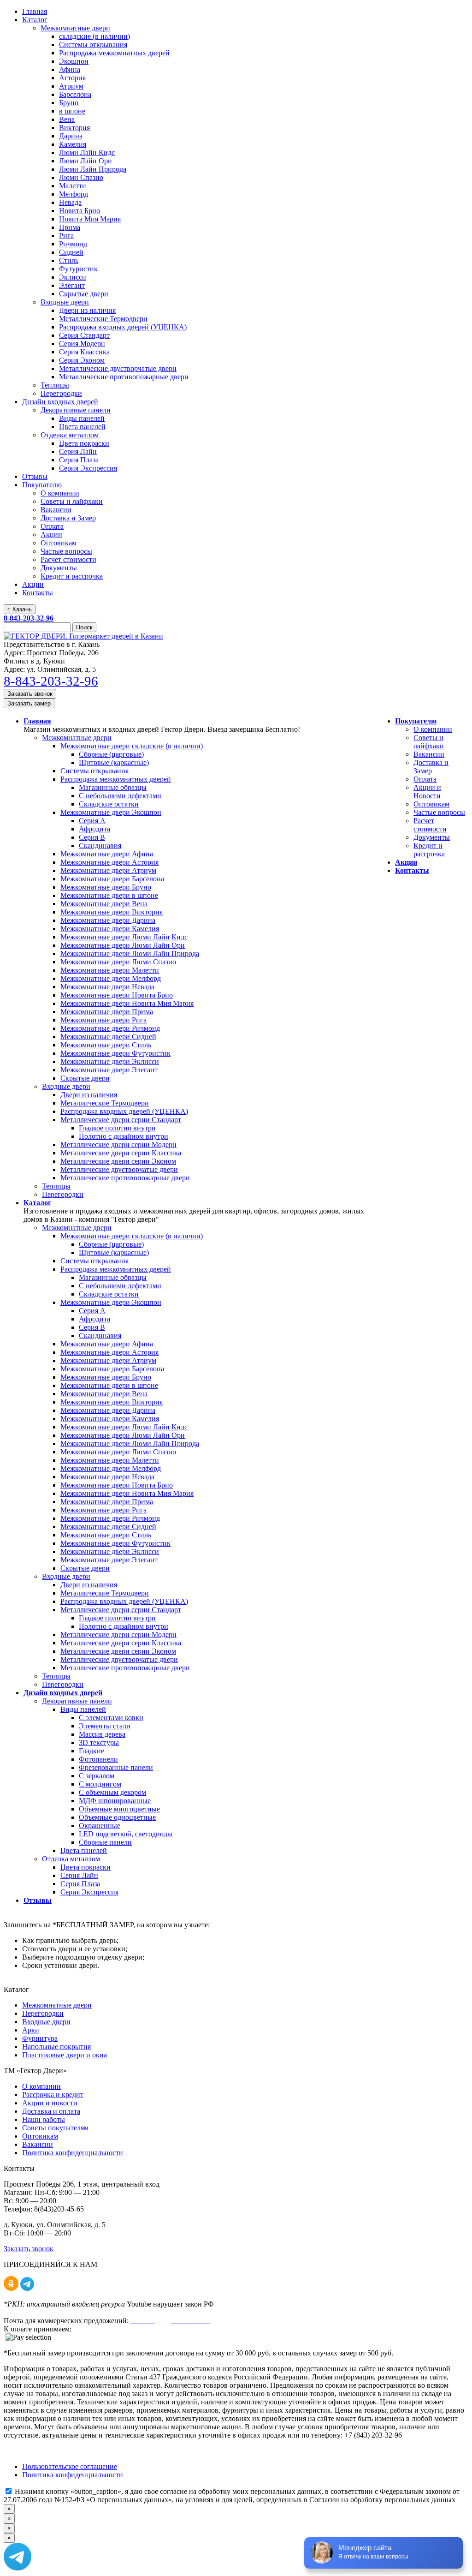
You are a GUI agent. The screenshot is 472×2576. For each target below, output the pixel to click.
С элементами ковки (111, 1718)
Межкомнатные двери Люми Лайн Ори (123, 945)
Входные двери (66, 1086)
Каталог (37, 1203)
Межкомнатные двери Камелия (110, 929)
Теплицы (56, 1186)
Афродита (94, 829)
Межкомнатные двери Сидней (108, 1037)
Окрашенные (100, 1826)
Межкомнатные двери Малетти (110, 970)
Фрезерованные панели (116, 1767)
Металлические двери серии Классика (121, 1153)
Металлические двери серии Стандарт (121, 1120)
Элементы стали (105, 1726)
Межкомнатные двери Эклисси (110, 1061)
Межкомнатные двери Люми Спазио (118, 962)
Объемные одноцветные (117, 1817)
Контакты (412, 870)
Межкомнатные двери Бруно (106, 887)
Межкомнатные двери (77, 738)
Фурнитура (40, 2038)
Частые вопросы (439, 812)
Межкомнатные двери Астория (109, 862)
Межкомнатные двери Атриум (108, 870)
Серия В (92, 837)
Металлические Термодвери (105, 1103)
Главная (37, 721)
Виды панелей (83, 1709)
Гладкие (91, 1751)
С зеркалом (97, 1776)
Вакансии (429, 754)
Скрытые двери (85, 1078)
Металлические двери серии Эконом (118, 1161)
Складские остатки (109, 804)
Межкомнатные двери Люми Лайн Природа (130, 953)
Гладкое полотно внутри (117, 1128)
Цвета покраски (86, 1867)
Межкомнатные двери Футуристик (115, 1053)
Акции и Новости (427, 792)
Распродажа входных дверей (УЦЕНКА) (124, 1111)
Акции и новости (50, 2103)
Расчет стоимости (430, 825)
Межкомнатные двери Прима (107, 1012)
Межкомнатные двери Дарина (108, 920)
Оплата (425, 779)
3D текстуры (99, 1742)
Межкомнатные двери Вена (104, 904)
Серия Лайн (79, 1875)
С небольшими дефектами (120, 796)
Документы (432, 837)
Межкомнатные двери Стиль (106, 1045)
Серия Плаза (80, 1884)
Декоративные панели (77, 1701)
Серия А (92, 821)
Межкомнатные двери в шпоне (109, 895)
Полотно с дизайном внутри (124, 1136)
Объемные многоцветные (119, 1809)
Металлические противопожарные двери (125, 1178)
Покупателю (416, 721)
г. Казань (20, 609)
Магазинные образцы (113, 787)
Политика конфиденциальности (73, 2153)
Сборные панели (105, 1842)
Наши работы (44, 2119)
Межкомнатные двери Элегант (109, 1070)
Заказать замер (29, 703)
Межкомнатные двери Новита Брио (117, 995)
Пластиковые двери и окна (65, 2055)
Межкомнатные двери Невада (107, 987)
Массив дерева (102, 1734)
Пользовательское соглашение (70, 2466)
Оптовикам (431, 804)
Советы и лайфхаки (429, 742)
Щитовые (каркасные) (114, 762)
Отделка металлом (71, 1859)
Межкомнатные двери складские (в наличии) (132, 746)
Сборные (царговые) (111, 754)
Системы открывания (94, 771)
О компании (433, 729)
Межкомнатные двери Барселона (112, 879)
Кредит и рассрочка (429, 850)
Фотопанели (98, 1759)
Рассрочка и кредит (53, 2095)
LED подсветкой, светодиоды (126, 1834)
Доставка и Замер (431, 767)
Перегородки (63, 1194)
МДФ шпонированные (115, 1801)
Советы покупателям (55, 2128)
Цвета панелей (84, 1850)
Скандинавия (100, 846)
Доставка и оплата (51, 2111)
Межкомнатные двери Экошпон (111, 812)
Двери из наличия (89, 1095)
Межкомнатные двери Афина (107, 854)
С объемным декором (112, 1792)
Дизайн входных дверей (63, 1693)
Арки (31, 2030)
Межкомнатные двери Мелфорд (111, 978)
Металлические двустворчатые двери (119, 1169)
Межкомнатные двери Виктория (112, 912)
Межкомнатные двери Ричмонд (110, 1028)
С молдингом (100, 1784)
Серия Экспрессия (89, 1892)
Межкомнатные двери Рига (103, 1020)
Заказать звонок (30, 694)
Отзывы (38, 1900)
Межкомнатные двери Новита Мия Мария (127, 1003)
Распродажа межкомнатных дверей (116, 779)
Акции (406, 862)
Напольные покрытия (56, 2047)
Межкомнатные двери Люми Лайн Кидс (124, 937)
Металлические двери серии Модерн (118, 1145)
